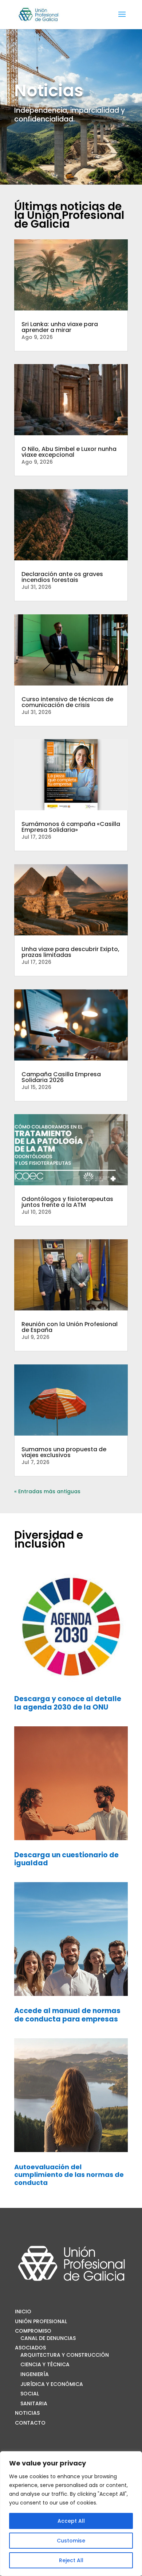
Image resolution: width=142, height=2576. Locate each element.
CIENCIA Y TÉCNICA (45, 2364)
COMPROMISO (33, 2331)
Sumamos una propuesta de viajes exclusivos (64, 1452)
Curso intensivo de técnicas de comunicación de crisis (67, 702)
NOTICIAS (27, 2413)
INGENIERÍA (35, 2374)
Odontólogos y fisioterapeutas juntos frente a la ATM (67, 1202)
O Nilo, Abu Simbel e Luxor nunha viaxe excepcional (69, 452)
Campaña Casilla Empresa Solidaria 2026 (61, 1077)
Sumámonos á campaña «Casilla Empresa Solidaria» (71, 827)
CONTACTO (30, 2423)
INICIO (23, 2312)
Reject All (71, 2560)
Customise (71, 2541)
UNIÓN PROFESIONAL (41, 2321)
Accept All (71, 2521)
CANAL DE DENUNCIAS (48, 2338)
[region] (71, 2514)
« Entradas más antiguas (47, 1491)
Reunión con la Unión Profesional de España (70, 1327)
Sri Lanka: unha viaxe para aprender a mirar (60, 327)
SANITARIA (34, 2403)
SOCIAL (30, 2394)
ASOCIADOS (30, 2348)
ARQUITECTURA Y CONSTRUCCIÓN (65, 2355)
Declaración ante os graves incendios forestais (62, 577)
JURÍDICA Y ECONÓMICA (52, 2384)
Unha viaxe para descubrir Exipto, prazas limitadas (70, 952)
